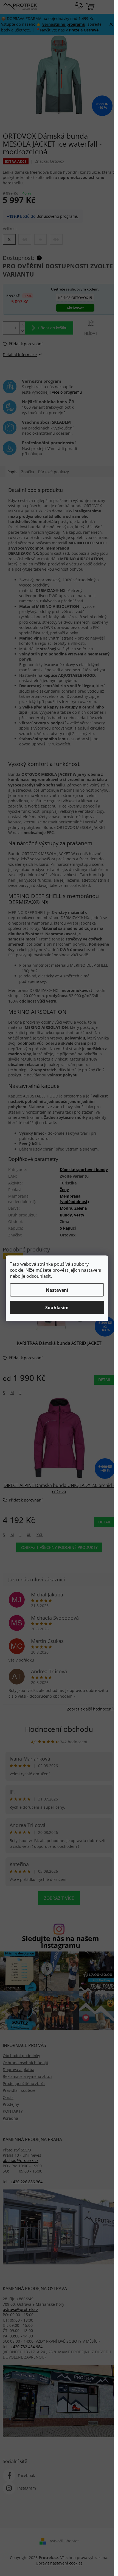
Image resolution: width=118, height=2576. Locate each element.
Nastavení (57, 1290)
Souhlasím (57, 1307)
